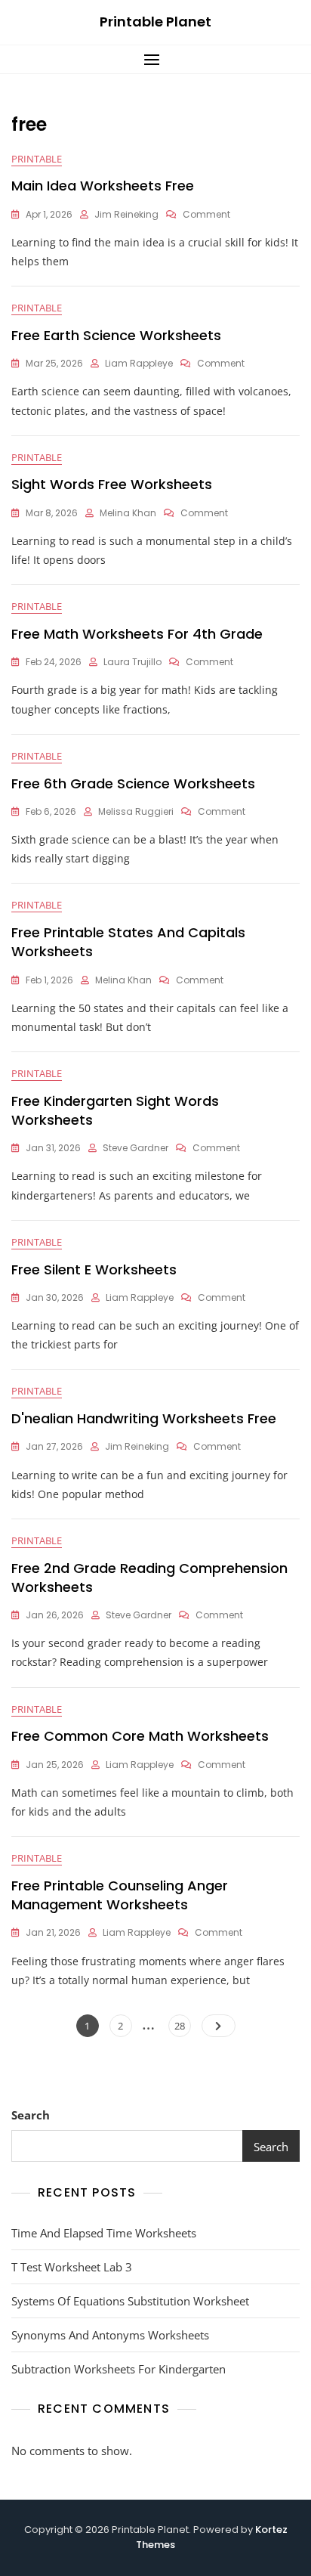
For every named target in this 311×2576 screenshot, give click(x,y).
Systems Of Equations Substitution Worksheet (130, 2301)
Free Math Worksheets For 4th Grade (137, 634)
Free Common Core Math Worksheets (140, 1736)
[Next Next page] (219, 2026)
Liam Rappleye (139, 363)
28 (182, 2025)
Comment (206, 214)
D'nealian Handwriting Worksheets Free (144, 1418)
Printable (37, 159)
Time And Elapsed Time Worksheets (104, 2233)
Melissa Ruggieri (136, 811)
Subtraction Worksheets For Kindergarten (119, 2369)
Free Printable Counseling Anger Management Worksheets (120, 1895)
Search (31, 2115)
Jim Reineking (126, 214)
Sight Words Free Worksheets (112, 484)
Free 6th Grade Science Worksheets (133, 783)
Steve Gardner (135, 1148)
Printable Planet (155, 22)
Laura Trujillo (132, 662)
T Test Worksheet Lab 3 (72, 2267)
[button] (155, 59)
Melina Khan (128, 513)
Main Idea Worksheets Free (103, 186)
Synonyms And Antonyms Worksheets (110, 2335)
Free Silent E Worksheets (94, 1269)
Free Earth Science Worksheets (116, 335)
